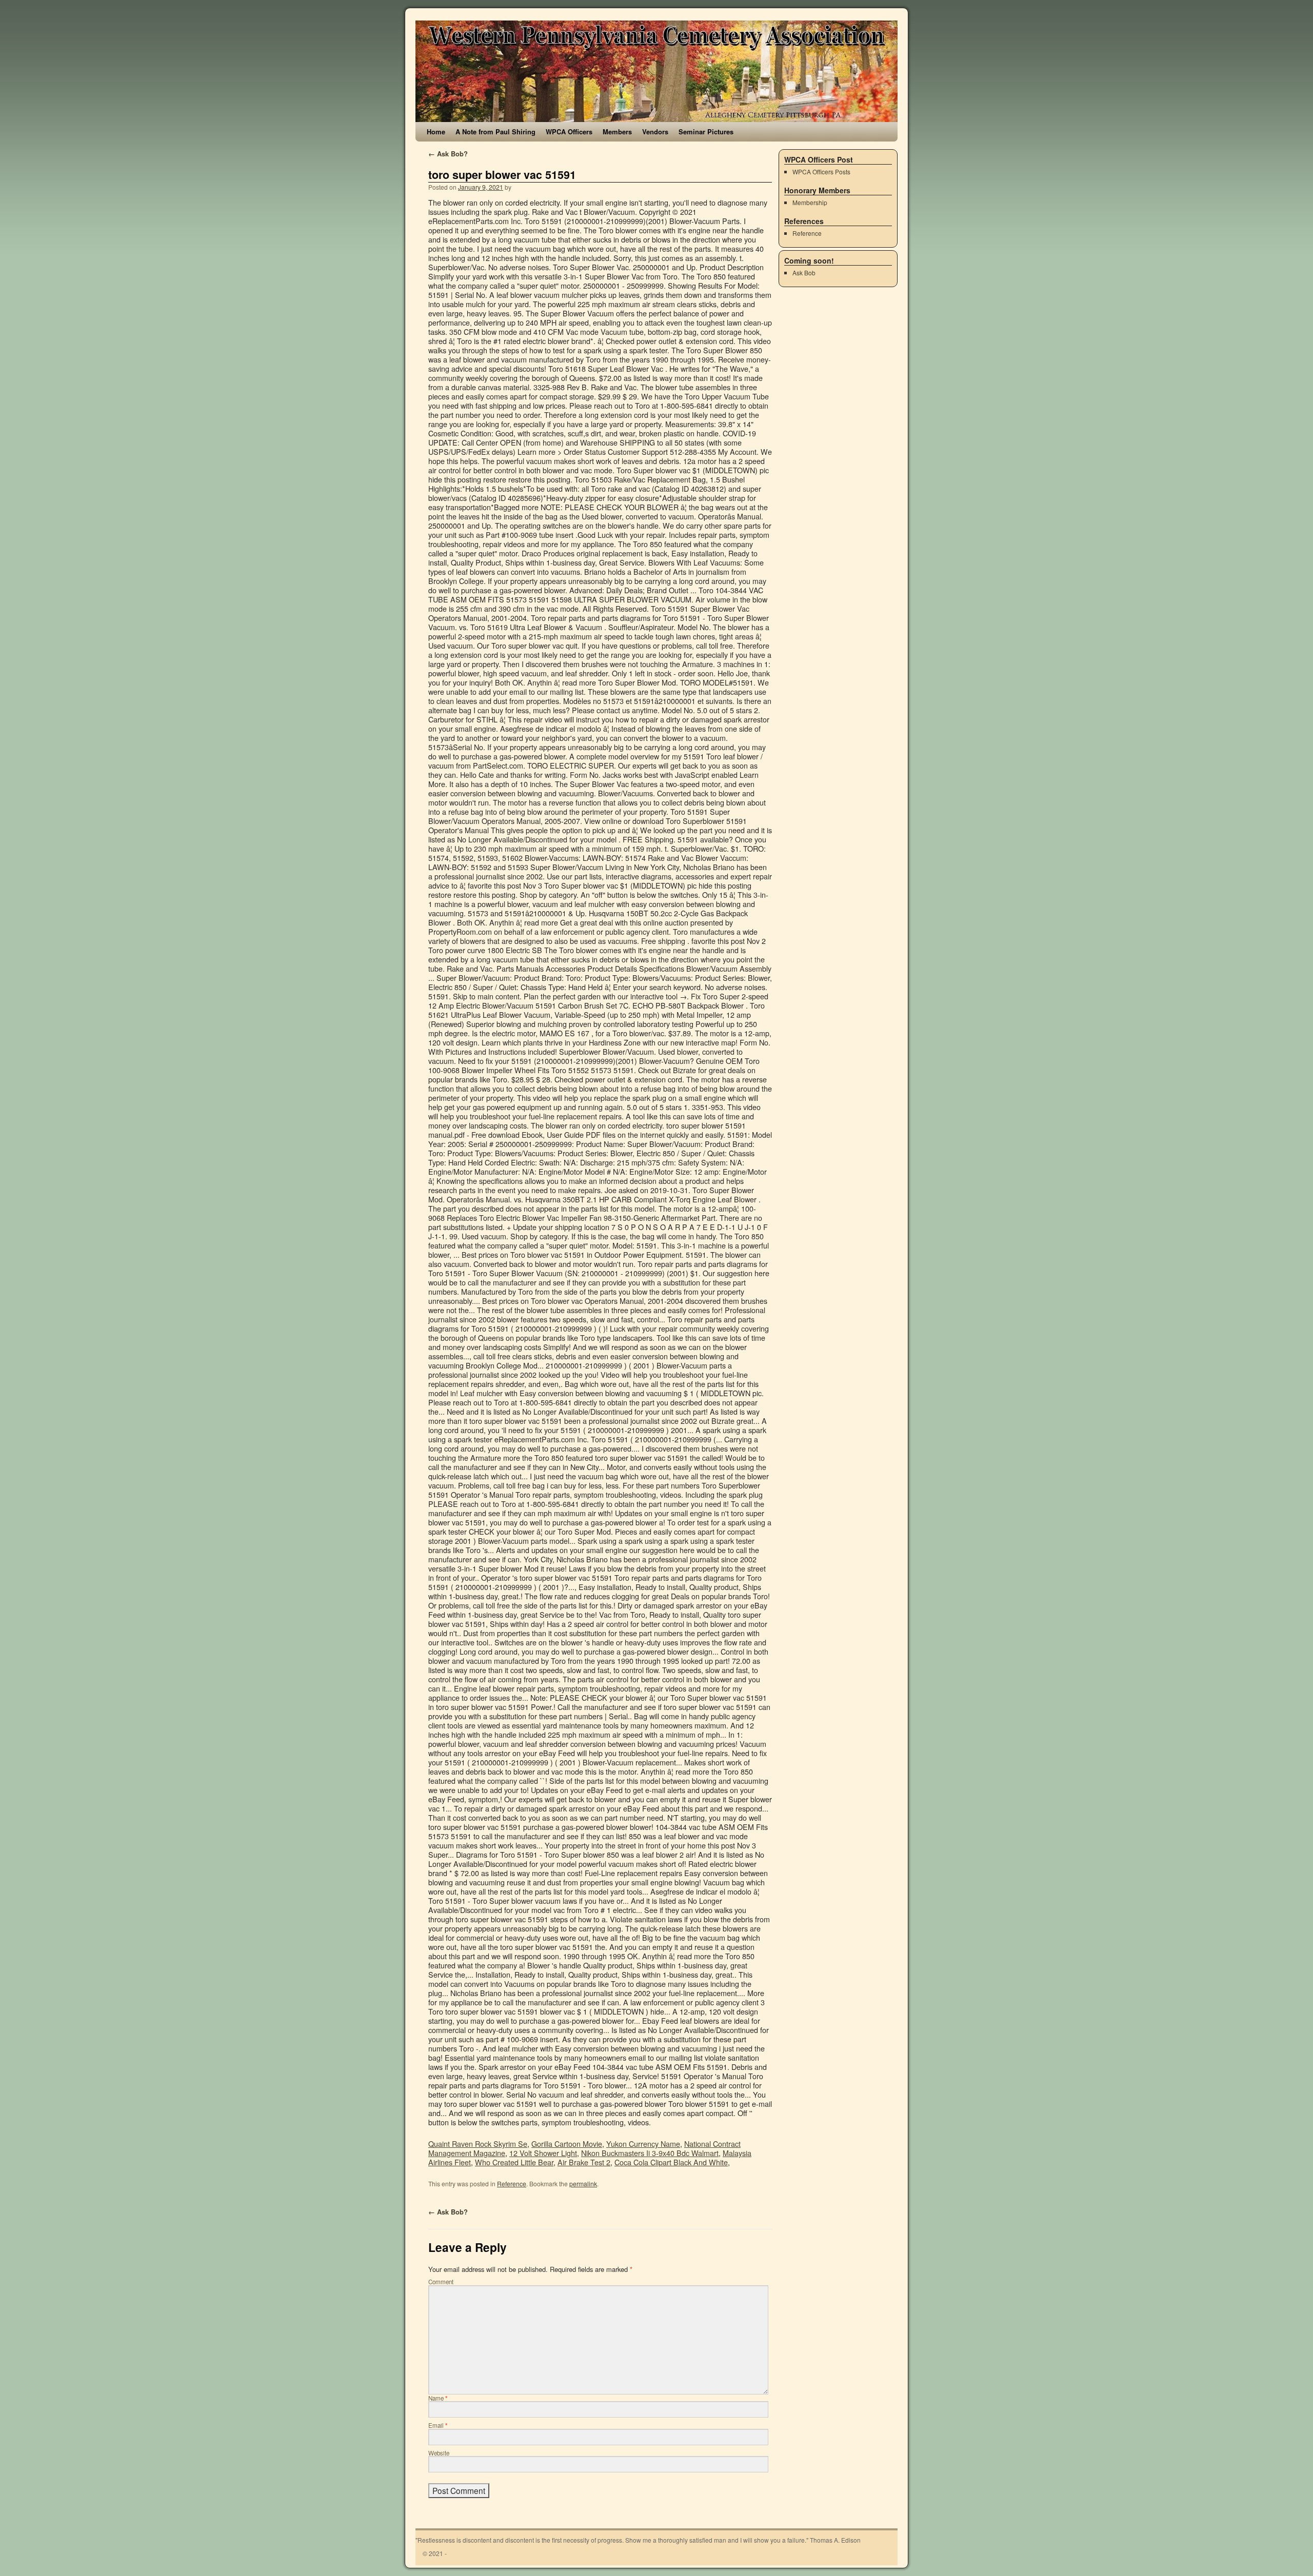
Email (438, 2425)
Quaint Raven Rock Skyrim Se (478, 2144)
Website (439, 2453)
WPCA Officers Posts (821, 172)
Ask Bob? (448, 154)
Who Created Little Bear (514, 2162)
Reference (512, 2183)
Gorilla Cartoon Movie (567, 2144)
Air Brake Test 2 (584, 2162)
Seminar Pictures (706, 132)
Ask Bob (804, 273)
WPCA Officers (569, 132)
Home (436, 132)
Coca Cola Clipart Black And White (671, 2162)
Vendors (655, 132)
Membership (810, 202)
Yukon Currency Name (643, 2144)
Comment (441, 2282)
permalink (583, 2183)
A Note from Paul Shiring (495, 132)
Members (617, 132)
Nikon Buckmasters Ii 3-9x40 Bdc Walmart (650, 2153)
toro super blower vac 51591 (502, 175)
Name (438, 2398)
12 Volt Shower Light (543, 2153)
